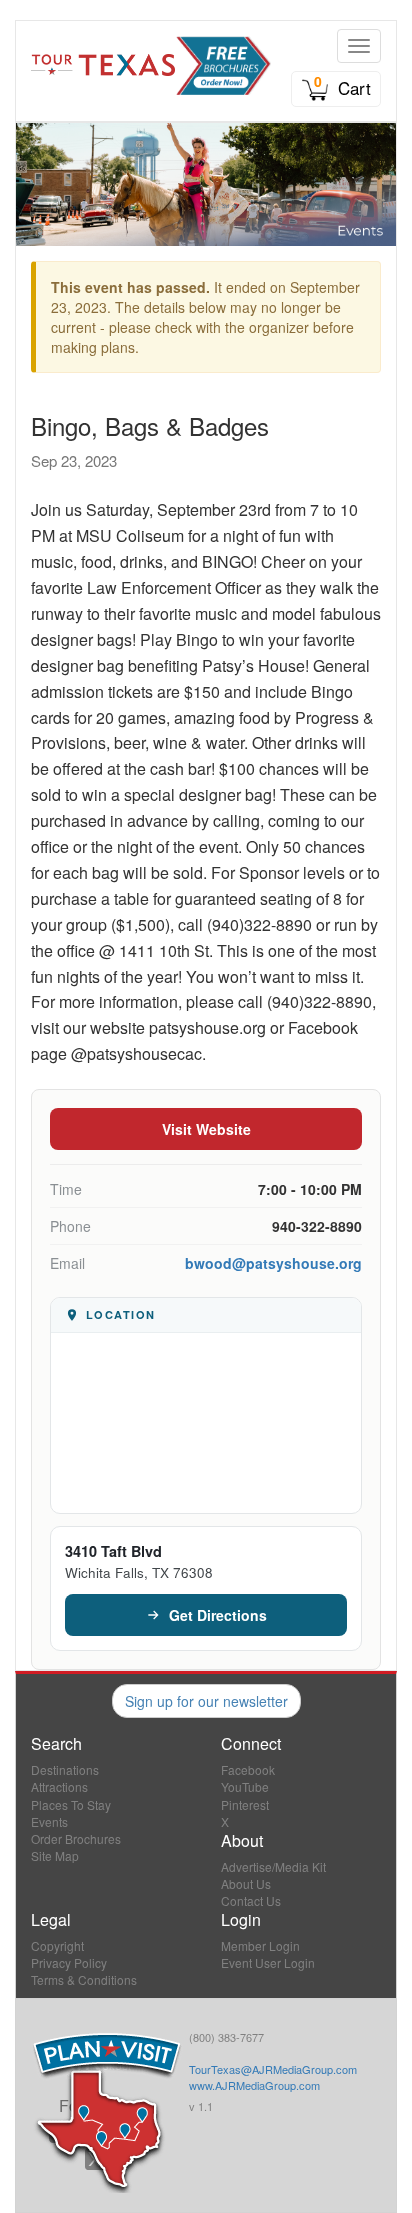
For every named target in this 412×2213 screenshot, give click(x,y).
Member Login (260, 1945)
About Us (246, 1883)
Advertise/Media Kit (273, 1866)
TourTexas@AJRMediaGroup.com (273, 2069)
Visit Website (206, 1129)
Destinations (65, 1769)
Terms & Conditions (84, 1979)
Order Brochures (76, 1838)
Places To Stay (71, 1804)
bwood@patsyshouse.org (273, 1263)
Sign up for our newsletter (206, 1701)
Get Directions (218, 1615)
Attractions (59, 1786)
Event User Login (268, 1962)
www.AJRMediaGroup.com (254, 2085)
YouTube (245, 1786)
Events (49, 1821)
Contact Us (251, 1900)
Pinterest (245, 1804)
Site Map (55, 1855)
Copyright (57, 1945)
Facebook (248, 1769)
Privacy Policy (69, 1962)
